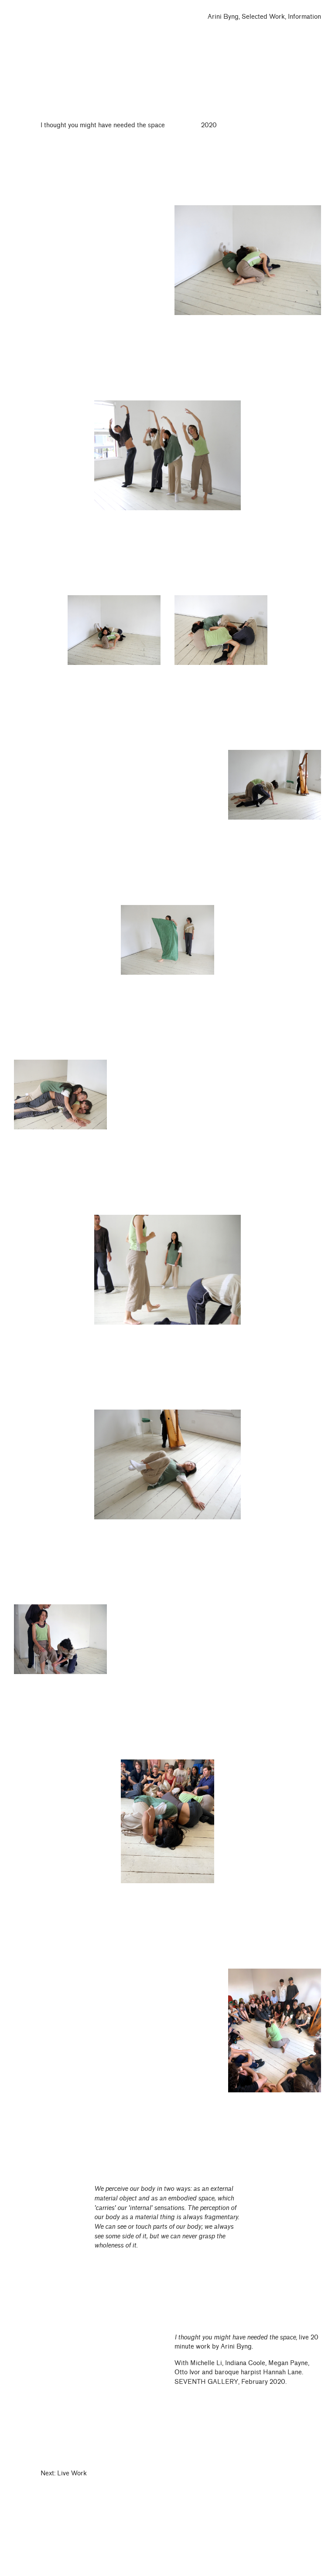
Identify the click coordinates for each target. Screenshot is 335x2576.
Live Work (72, 2473)
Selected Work (263, 17)
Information (304, 17)
